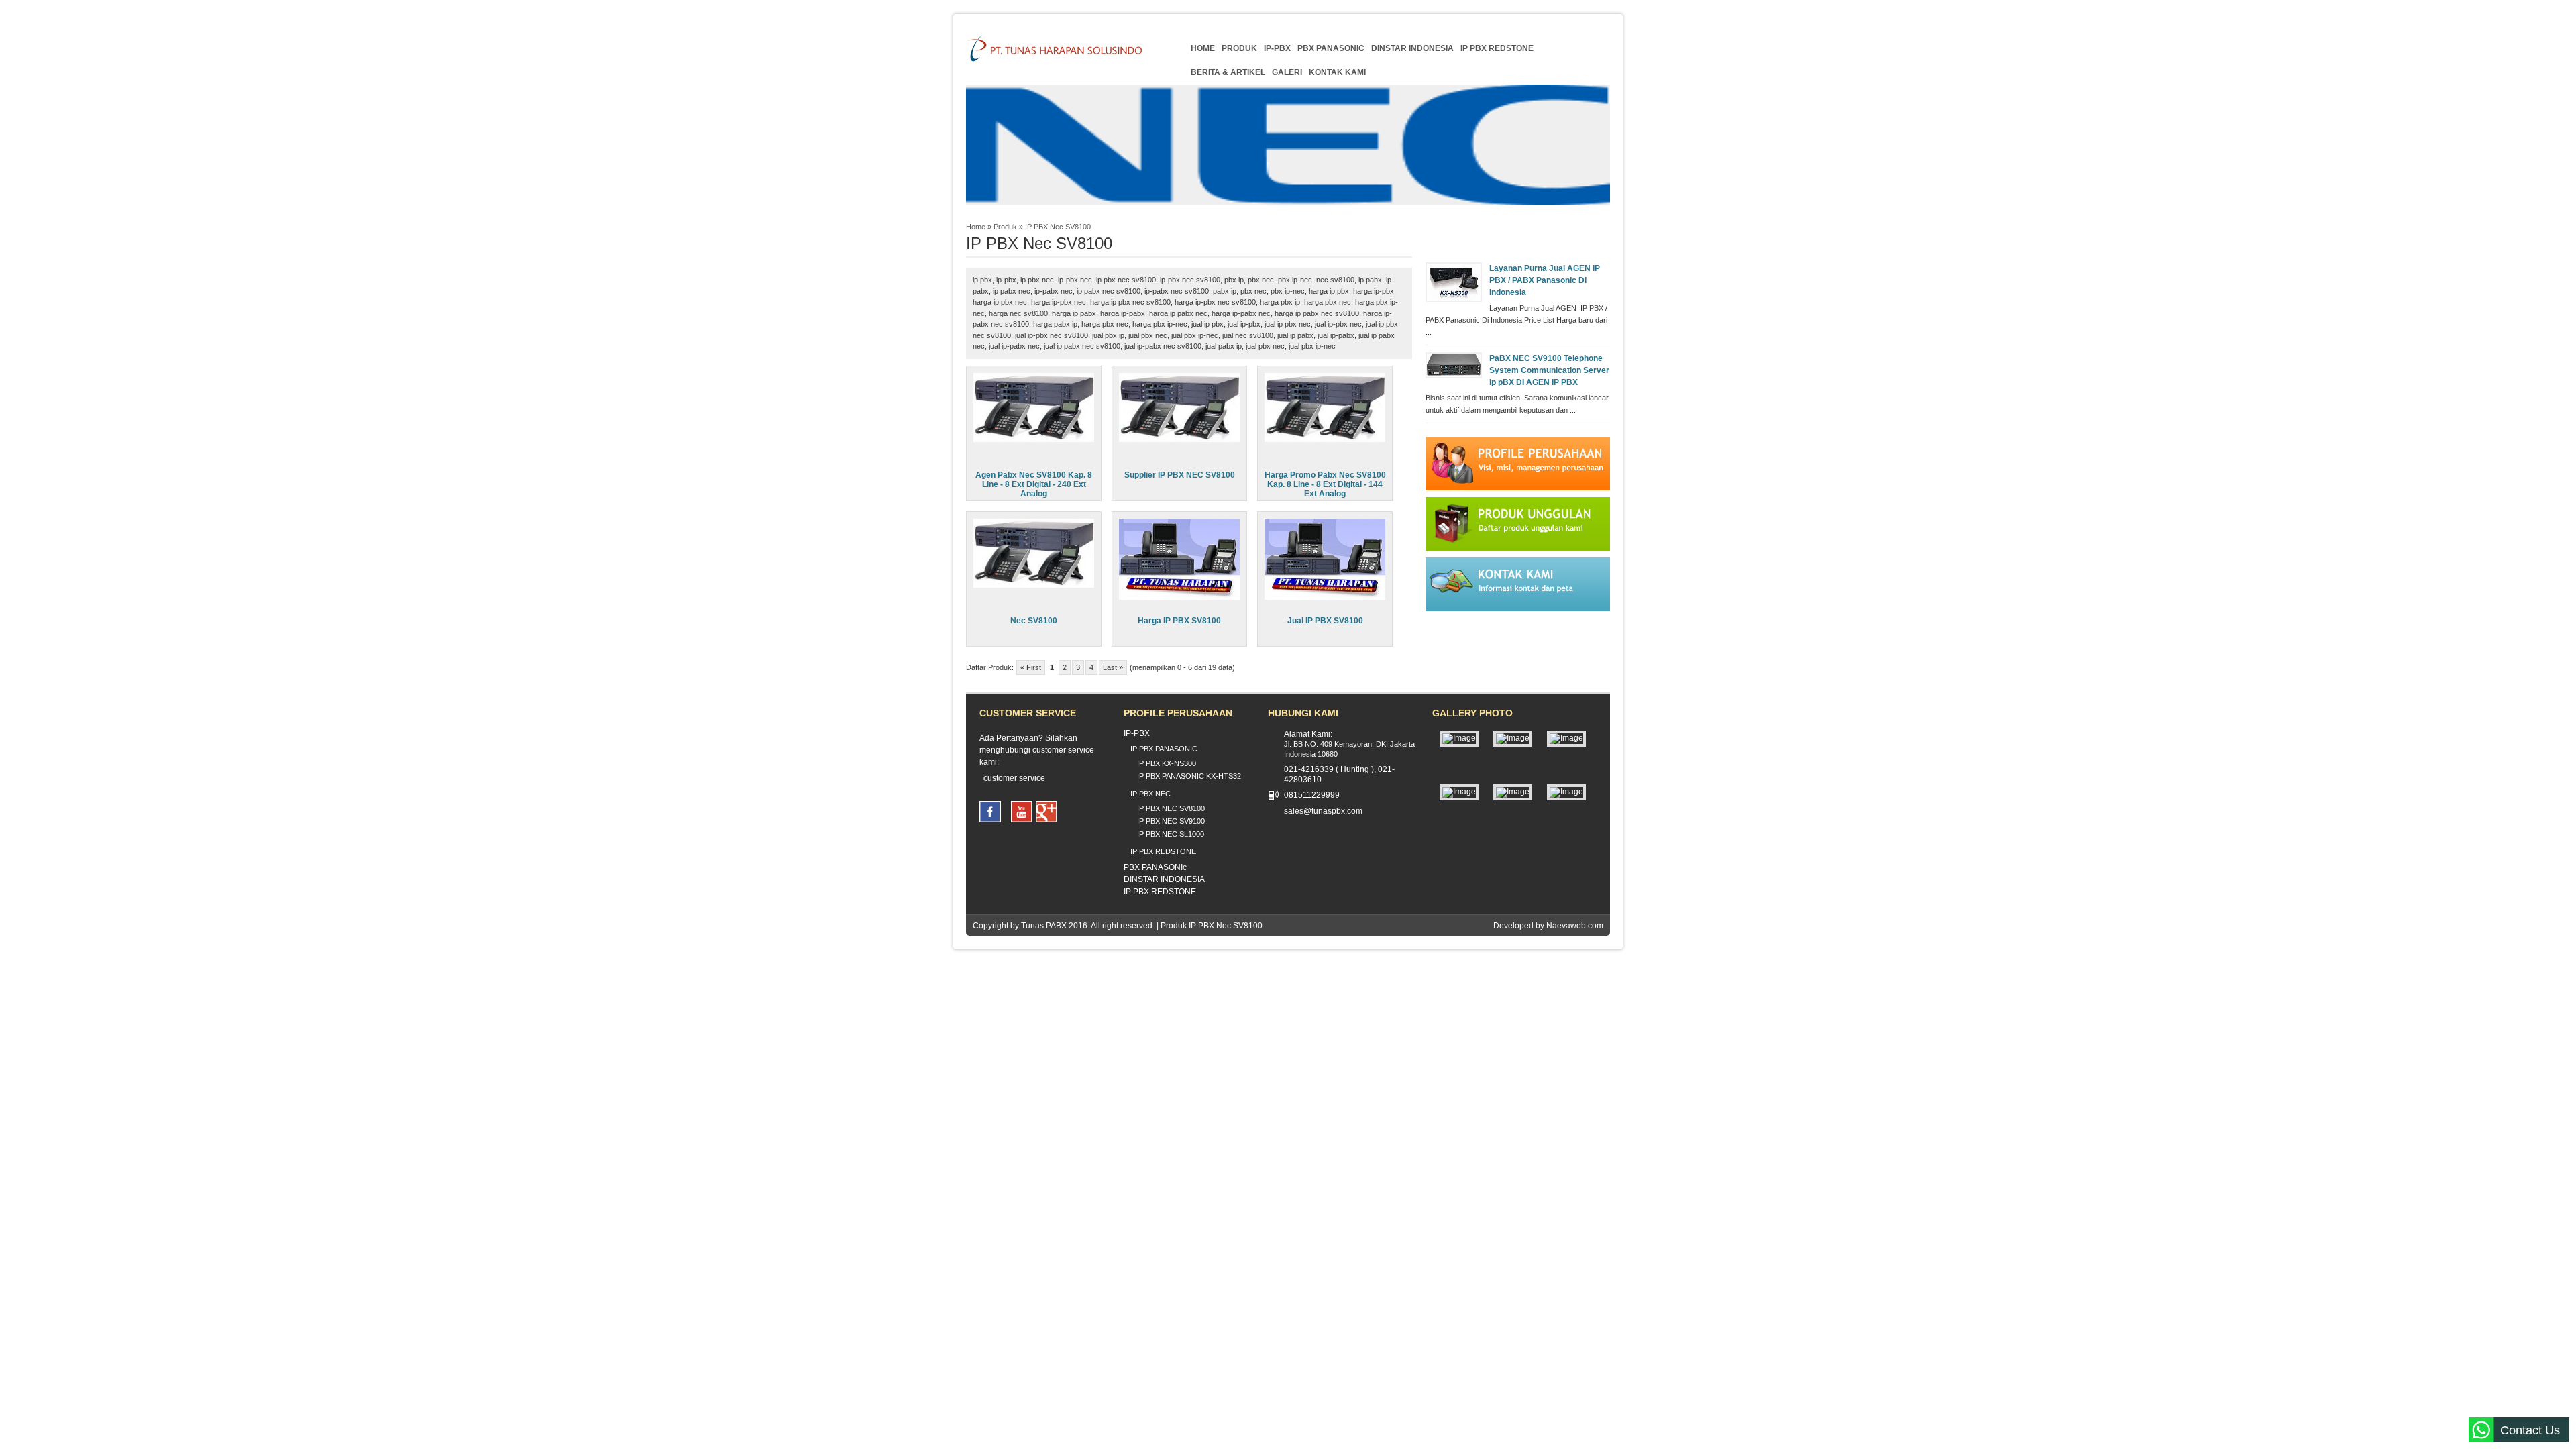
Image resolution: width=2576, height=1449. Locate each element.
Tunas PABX (1044, 926)
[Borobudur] (1459, 738)
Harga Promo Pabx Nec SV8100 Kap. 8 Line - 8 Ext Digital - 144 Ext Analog (1325, 484)
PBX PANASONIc (1331, 48)
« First (1031, 667)
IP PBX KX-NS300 (1167, 763)
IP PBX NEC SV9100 (1171, 821)
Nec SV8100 (1034, 621)
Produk (1239, 48)
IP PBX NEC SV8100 (1171, 808)
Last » (1113, 667)
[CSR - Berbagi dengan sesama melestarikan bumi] (1513, 738)
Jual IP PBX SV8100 (1325, 621)
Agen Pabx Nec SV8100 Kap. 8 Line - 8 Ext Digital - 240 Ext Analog (1034, 484)
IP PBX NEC (1150, 794)
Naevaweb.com (1575, 926)
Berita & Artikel (1228, 72)
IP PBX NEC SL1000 (1171, 834)
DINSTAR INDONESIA (1412, 48)
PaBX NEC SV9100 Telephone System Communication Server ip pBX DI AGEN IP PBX (1549, 370)
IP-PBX (1277, 48)
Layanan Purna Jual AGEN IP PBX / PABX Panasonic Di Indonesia (1545, 280)
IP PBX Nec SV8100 (1058, 227)
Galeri (1287, 72)
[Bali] (1513, 792)
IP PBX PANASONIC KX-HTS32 (1189, 776)
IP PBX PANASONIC (1164, 749)
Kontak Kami (1337, 72)
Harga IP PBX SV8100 (1179, 621)
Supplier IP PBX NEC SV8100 (1180, 475)
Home (1203, 48)
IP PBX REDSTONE (1497, 48)
